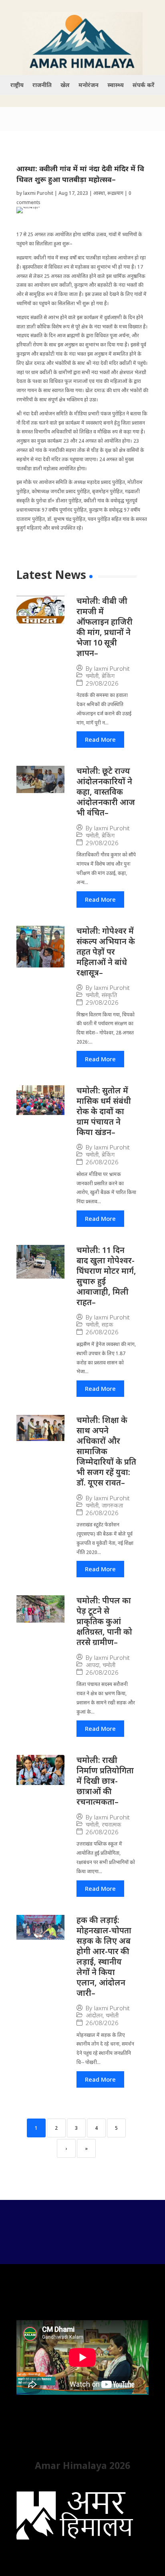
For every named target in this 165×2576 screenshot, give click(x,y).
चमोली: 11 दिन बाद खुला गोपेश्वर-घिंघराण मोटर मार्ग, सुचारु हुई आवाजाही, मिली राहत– (106, 1276)
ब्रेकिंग (108, 676)
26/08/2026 (102, 1162)
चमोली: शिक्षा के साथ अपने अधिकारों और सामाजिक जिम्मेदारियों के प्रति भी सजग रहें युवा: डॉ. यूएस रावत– (106, 1451)
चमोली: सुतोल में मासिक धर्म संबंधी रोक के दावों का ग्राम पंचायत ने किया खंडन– (104, 1111)
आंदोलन (94, 2015)
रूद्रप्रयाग (115, 193)
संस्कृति (109, 995)
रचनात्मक (112, 1824)
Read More (100, 739)
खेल (65, 85)
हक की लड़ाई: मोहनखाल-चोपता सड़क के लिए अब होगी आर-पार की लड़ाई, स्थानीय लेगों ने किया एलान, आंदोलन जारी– (104, 1956)
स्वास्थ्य (116, 85)
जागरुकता (112, 1505)
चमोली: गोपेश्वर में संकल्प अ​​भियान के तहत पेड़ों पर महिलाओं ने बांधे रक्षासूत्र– (106, 952)
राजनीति (42, 85)
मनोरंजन (89, 85)
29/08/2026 (102, 683)
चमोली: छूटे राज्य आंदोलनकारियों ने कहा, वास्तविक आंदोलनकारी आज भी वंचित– (106, 792)
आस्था (99, 193)
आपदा (93, 1665)
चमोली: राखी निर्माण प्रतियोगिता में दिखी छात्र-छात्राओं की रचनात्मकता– (105, 1781)
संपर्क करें (144, 85)
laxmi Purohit (38, 193)
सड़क (108, 1324)
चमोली (92, 676)
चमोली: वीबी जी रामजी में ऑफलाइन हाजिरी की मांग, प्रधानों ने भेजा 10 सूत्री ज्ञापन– (105, 627)
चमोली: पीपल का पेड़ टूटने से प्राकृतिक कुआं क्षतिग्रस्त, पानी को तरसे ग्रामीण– (104, 1621)
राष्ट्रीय (17, 85)
